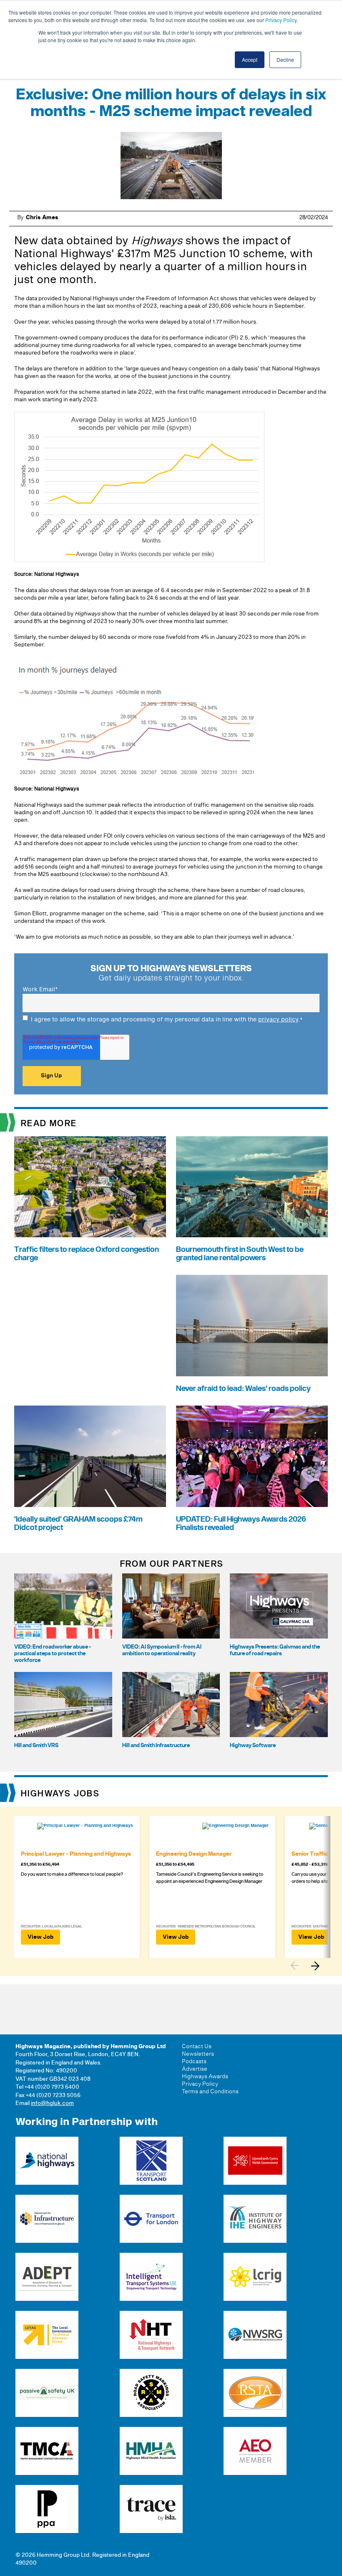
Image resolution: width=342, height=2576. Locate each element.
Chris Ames (42, 218)
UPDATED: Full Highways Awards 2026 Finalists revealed (241, 1524)
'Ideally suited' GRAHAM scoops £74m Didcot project (78, 1524)
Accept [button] (250, 60)
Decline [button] (285, 60)
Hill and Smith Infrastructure (156, 1745)
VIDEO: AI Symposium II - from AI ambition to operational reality (162, 1650)
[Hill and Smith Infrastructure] (171, 1705)
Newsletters (198, 2054)
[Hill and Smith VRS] (63, 1705)
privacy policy (278, 1020)
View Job (40, 1937)
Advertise (195, 2069)
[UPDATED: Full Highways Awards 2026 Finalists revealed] (252, 1456)
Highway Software (253, 1745)
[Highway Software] (279, 1705)
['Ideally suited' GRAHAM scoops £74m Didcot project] (90, 1456)
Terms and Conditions (210, 2092)
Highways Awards (205, 2077)
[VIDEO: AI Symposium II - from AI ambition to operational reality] (171, 1606)
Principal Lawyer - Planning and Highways (76, 1854)
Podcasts (194, 2062)
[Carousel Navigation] (309, 1966)
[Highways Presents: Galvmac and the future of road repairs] (279, 1606)
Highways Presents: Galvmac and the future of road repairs (275, 1650)
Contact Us (197, 2047)
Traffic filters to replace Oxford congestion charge (87, 1254)
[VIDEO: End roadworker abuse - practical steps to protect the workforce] (63, 1606)
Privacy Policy (281, 20)
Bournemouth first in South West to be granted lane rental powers (240, 1254)
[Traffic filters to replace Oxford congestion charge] (90, 1187)
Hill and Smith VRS (36, 1745)
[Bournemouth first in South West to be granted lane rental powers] (252, 1187)
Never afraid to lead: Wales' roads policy (243, 1389)
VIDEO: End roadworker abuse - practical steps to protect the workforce (53, 1654)
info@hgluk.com (52, 2103)
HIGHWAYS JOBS (60, 1794)
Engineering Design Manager (194, 1854)
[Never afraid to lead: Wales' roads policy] (252, 1326)
